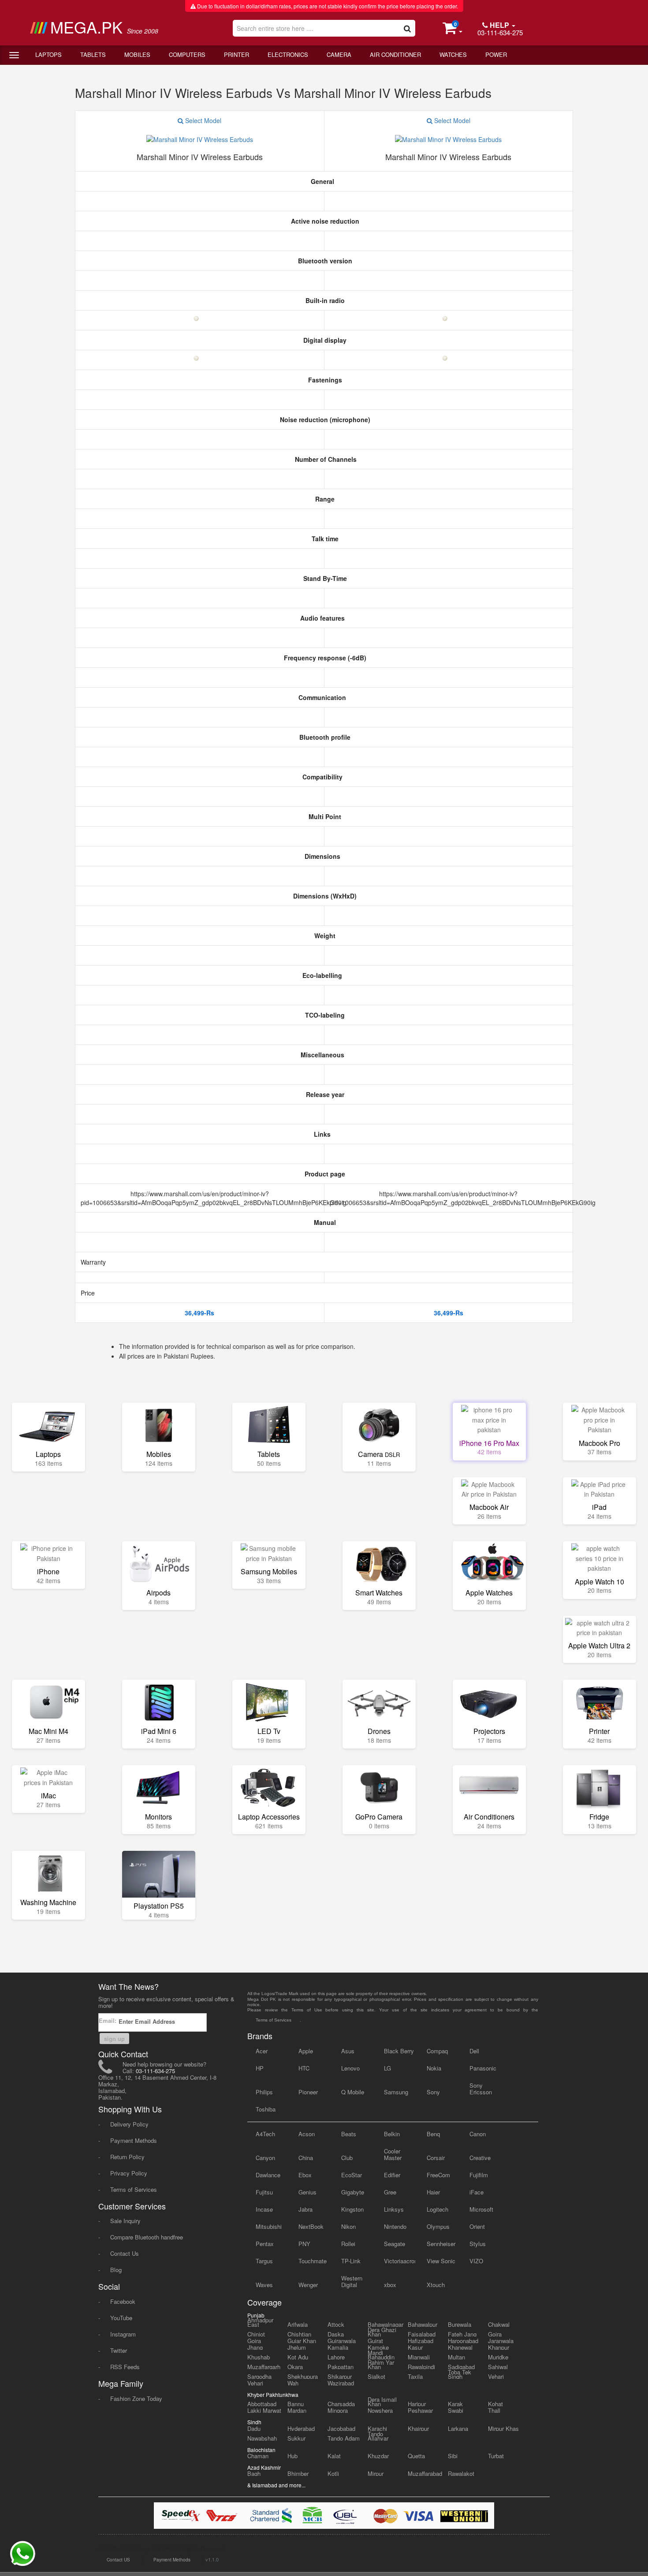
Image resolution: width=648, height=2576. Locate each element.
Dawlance (268, 2175)
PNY (304, 2244)
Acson (307, 2134)
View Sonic (441, 2261)
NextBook (311, 2226)
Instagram (123, 2334)
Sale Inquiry (125, 2221)
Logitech (438, 2209)
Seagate (395, 2244)
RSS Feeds (125, 2367)
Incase (264, 2209)
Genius (307, 2192)
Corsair (436, 2158)
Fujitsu (264, 2192)
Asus (348, 2051)
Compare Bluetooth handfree (147, 2237)
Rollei (348, 2244)
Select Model (202, 120)
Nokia (434, 2068)
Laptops (48, 54)
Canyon (265, 2158)
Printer (236, 54)
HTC (304, 2068)
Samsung (396, 2092)
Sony (433, 2092)
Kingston (352, 2209)
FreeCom (438, 2175)
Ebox (305, 2175)
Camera (339, 54)
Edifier (392, 2175)
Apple (306, 2051)
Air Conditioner (395, 54)
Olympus (438, 2226)
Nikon (348, 2226)
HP (260, 2068)
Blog (116, 2270)
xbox (390, 2285)
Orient (477, 2226)
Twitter (119, 2350)
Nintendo (395, 2226)
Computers (187, 54)
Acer (262, 2051)
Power (496, 54)
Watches (453, 54)
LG (387, 2068)
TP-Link (351, 2261)
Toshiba (266, 2109)
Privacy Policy (129, 2173)
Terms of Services (134, 2189)
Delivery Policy (129, 2124)
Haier (433, 2192)
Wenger (308, 2285)
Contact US (118, 2560)
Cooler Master (393, 2154)
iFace (477, 2192)
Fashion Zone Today (136, 2398)
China (306, 2158)
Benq (433, 2134)
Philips (264, 2092)
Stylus (478, 2244)
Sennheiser (441, 2244)
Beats (349, 2134)
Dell (474, 2051)
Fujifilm (479, 2175)
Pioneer (308, 2092)
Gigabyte (353, 2192)
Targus (264, 2261)
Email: (108, 2020)
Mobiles (137, 54)
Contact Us (125, 2253)
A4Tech (265, 2134)
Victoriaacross (400, 2261)
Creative (480, 2158)
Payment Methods (134, 2140)
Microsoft (481, 2209)
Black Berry (399, 2051)
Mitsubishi (269, 2226)
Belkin (392, 2134)
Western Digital (352, 2281)
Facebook (123, 2301)
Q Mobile (353, 2092)
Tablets (93, 54)
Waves (264, 2285)
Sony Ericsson (481, 2089)
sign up (114, 2039)
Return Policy (127, 2157)
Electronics (288, 54)
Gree (390, 2192)
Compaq (437, 2051)
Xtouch (436, 2285)
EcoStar (352, 2175)
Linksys (394, 2209)
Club (347, 2158)
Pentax (265, 2244)
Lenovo (350, 2068)
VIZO (476, 2261)
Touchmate (313, 2261)
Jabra (305, 2209)
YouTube (121, 2318)
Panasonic (483, 2068)
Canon (478, 2134)
